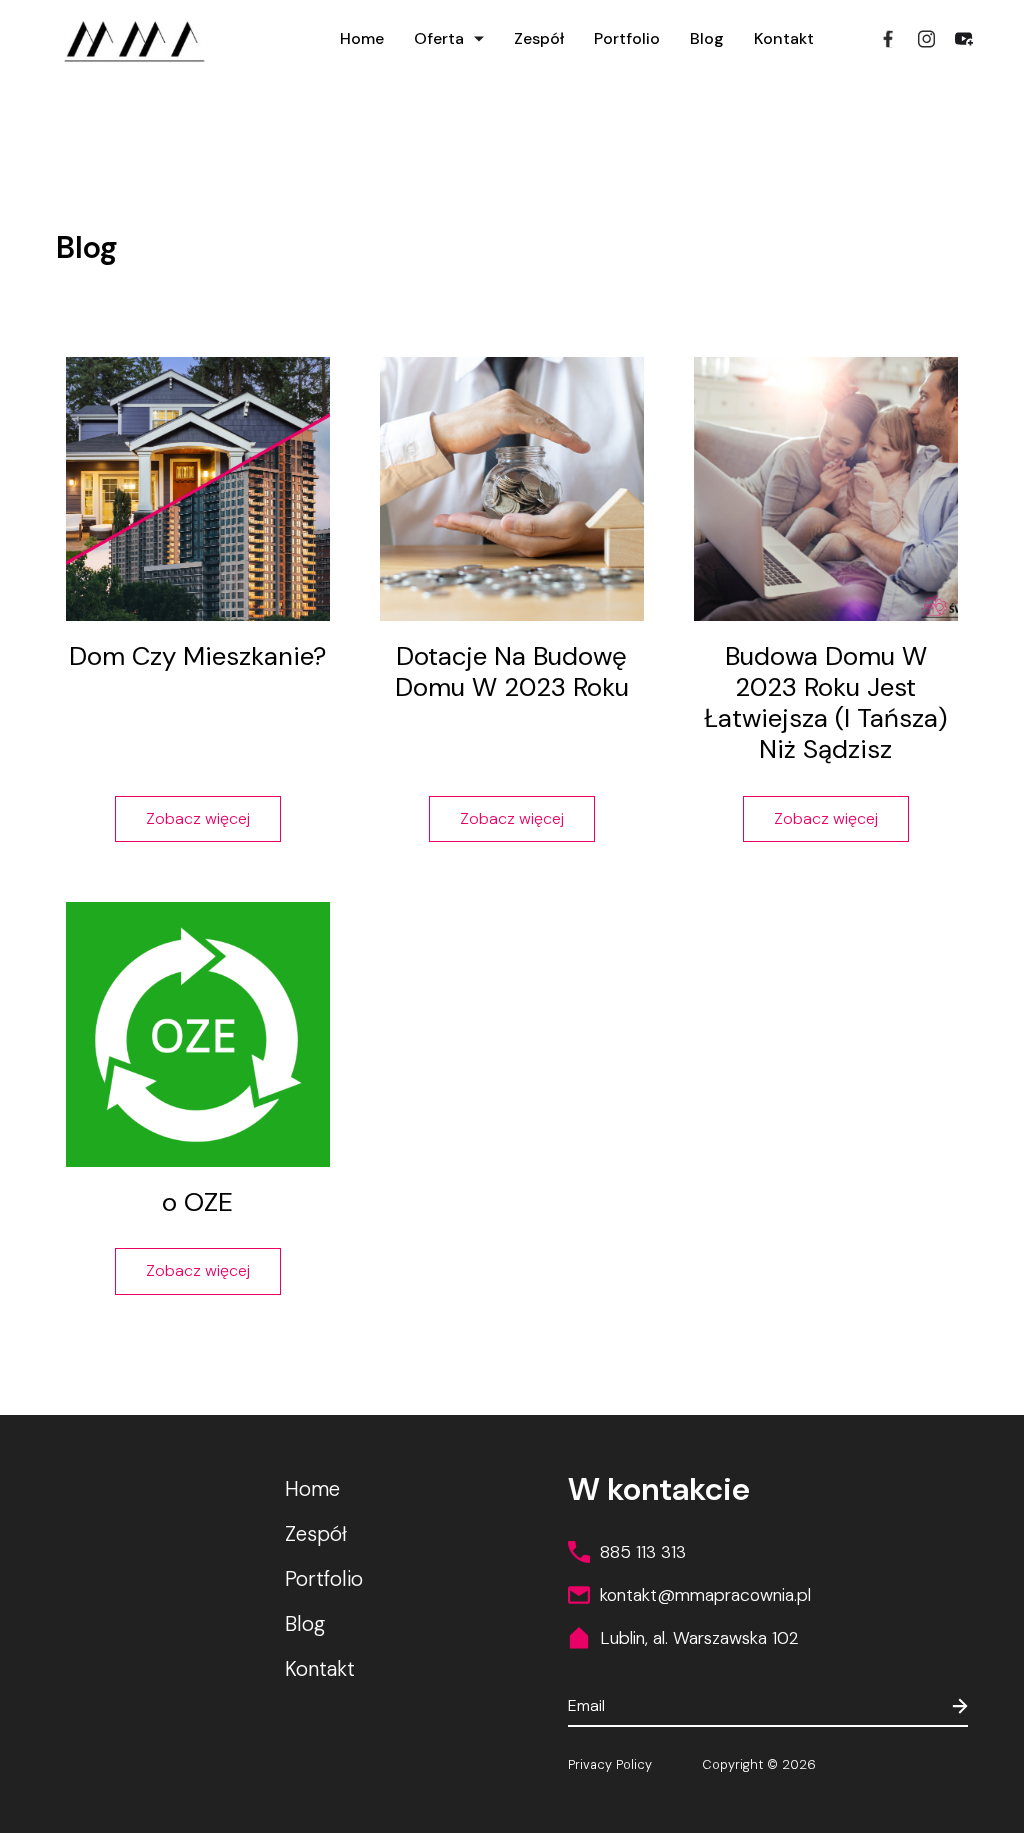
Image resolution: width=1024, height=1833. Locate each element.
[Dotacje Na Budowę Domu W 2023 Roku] (512, 489)
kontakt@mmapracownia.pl (705, 1595)
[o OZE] (198, 1034)
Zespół (539, 38)
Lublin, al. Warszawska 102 (699, 1638)
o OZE (197, 1202)
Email (586, 1705)
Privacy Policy (610, 1765)
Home (362, 38)
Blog (707, 38)
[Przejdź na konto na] (926, 39)
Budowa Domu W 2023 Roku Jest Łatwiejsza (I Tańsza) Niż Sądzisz (825, 703)
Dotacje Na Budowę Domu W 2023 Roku (512, 671)
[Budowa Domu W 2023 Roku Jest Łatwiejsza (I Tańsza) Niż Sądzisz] (826, 489)
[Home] (131, 37)
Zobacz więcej (198, 818)
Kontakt (784, 38)
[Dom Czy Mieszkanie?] (198, 489)
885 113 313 (643, 1552)
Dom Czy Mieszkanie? (197, 656)
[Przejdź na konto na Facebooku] (888, 39)
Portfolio (627, 38)
